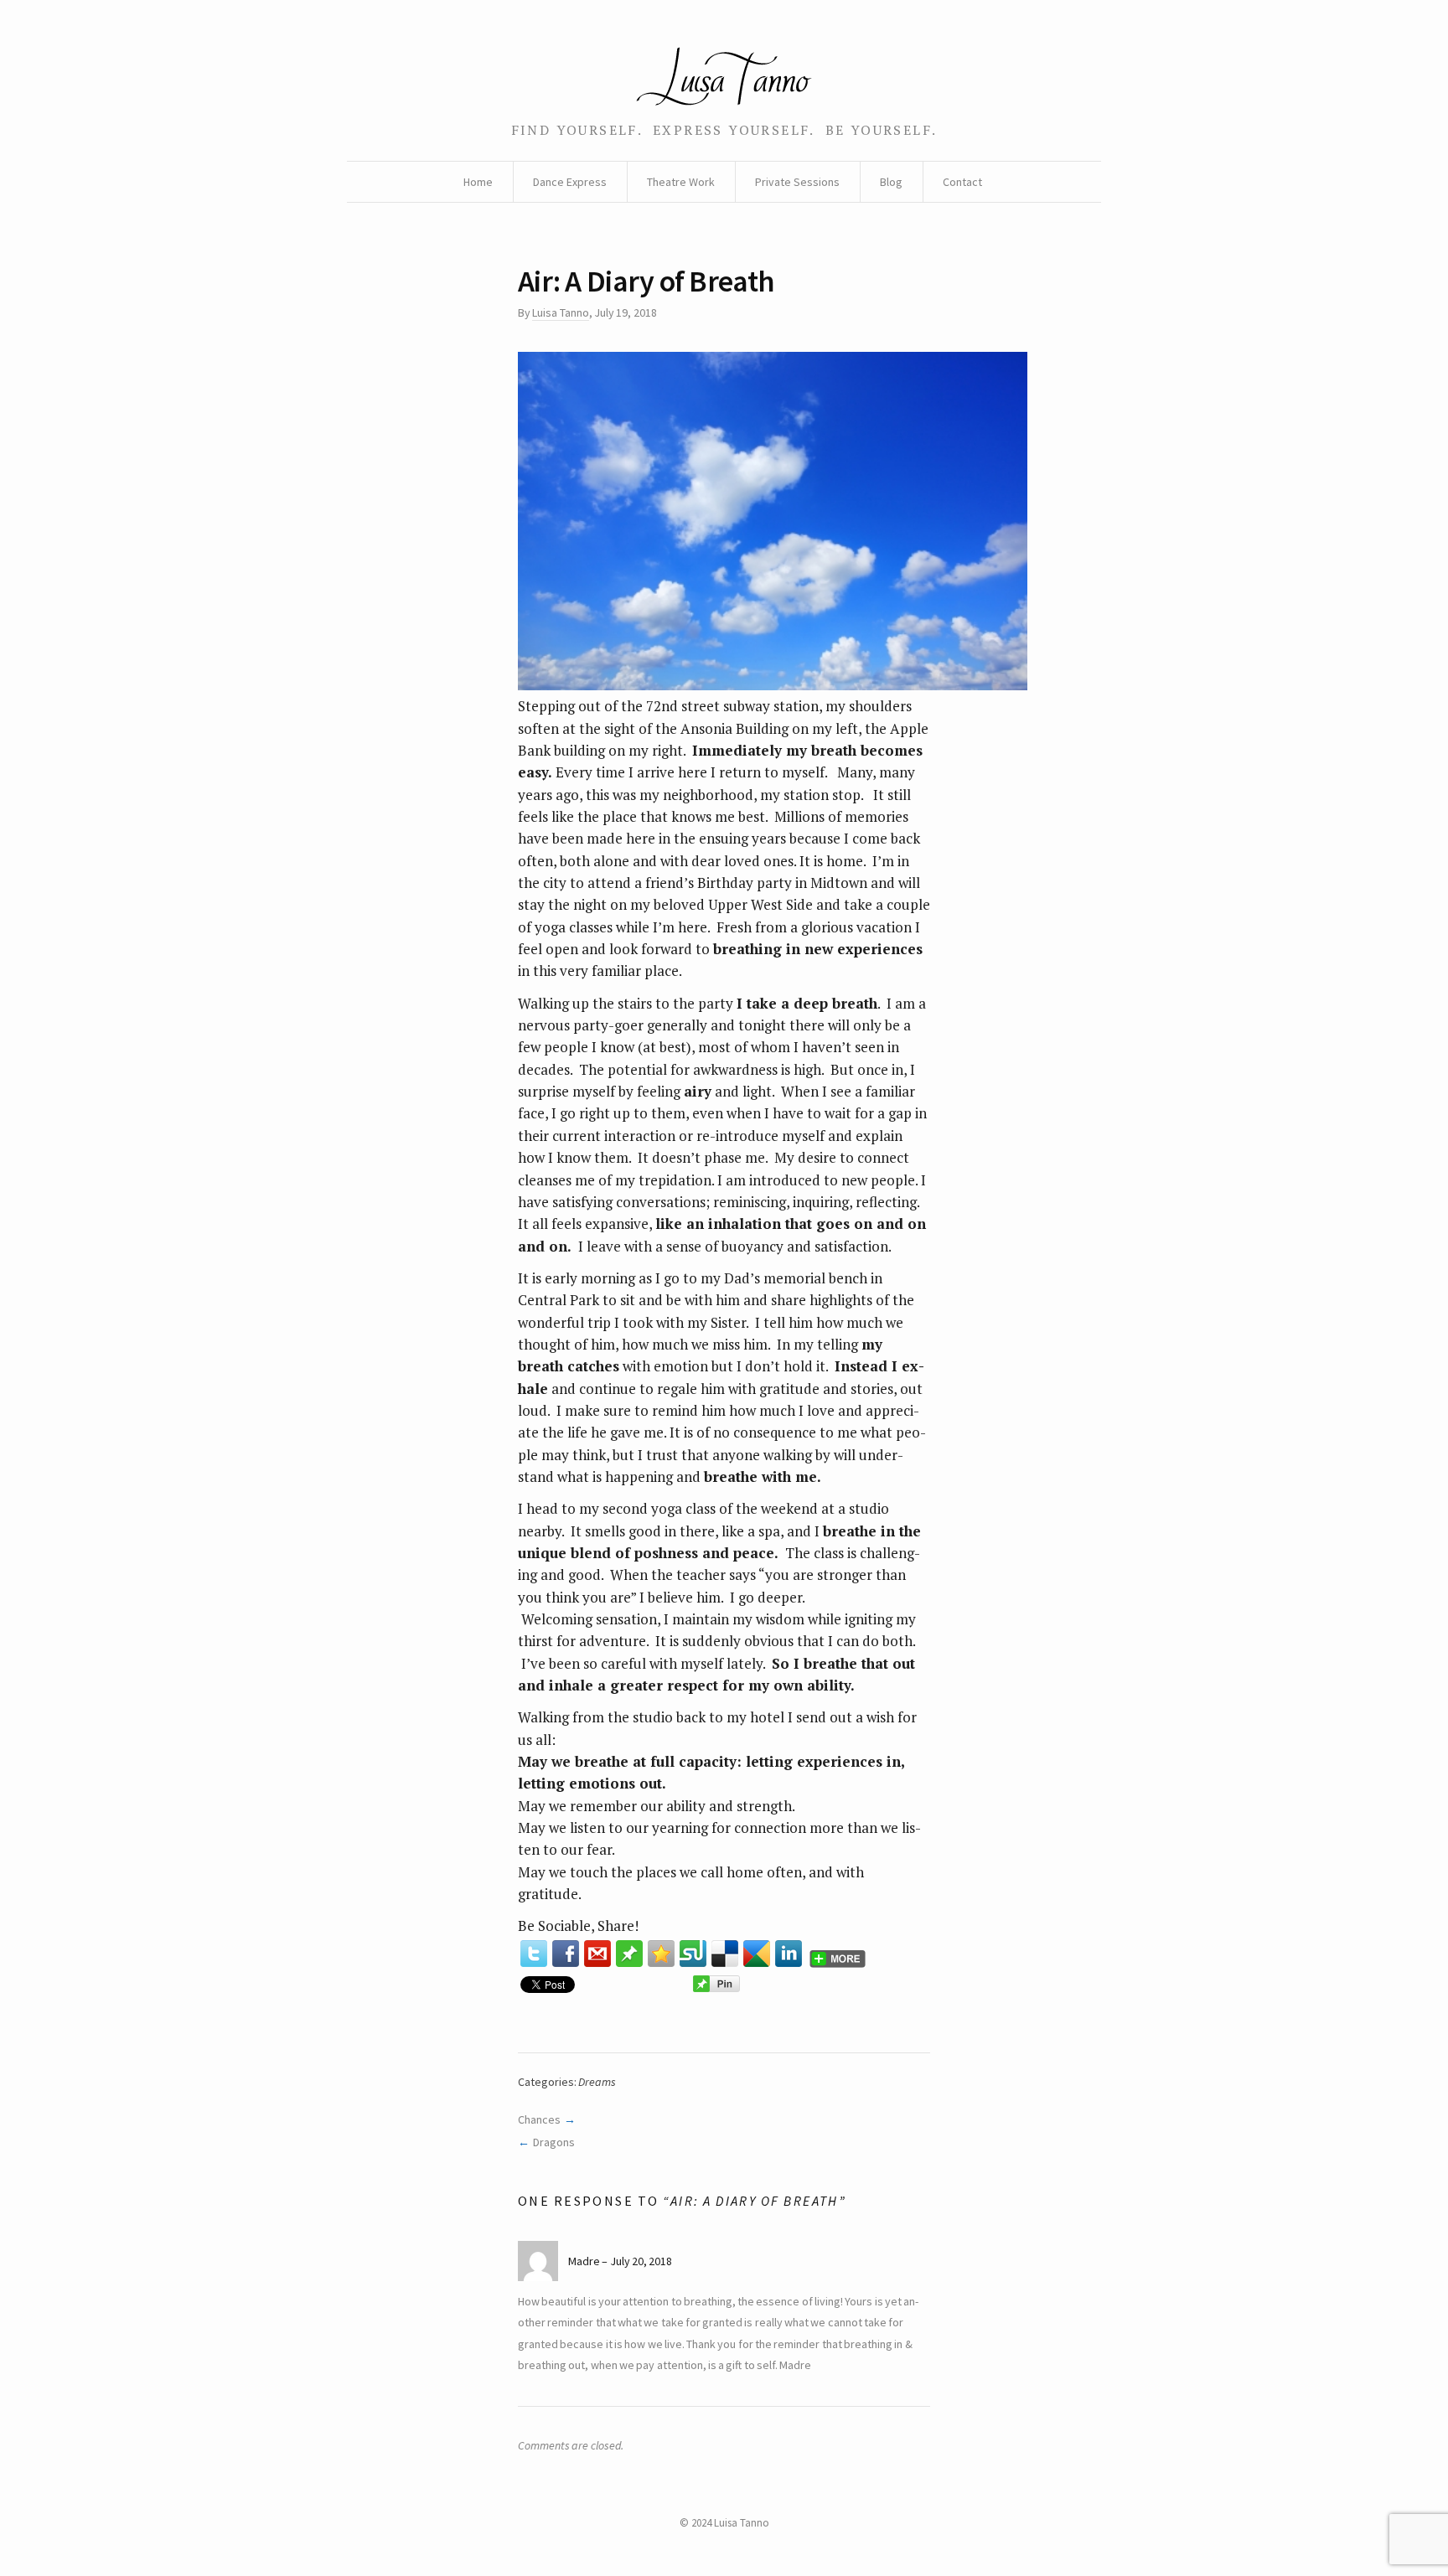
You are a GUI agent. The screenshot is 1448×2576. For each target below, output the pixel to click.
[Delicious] (725, 1954)
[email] (597, 1954)
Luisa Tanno (560, 312)
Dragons (554, 2142)
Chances (539, 2119)
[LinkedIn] (789, 1954)
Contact (962, 182)
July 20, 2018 (641, 2261)
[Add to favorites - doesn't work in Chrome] (661, 1954)
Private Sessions (797, 182)
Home (478, 182)
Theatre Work (681, 182)
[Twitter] (534, 1954)
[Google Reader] (757, 1954)
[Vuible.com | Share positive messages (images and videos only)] (629, 1954)
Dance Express (570, 182)
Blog (891, 182)
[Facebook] (566, 1954)
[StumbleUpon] (693, 1954)
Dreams (597, 2082)
